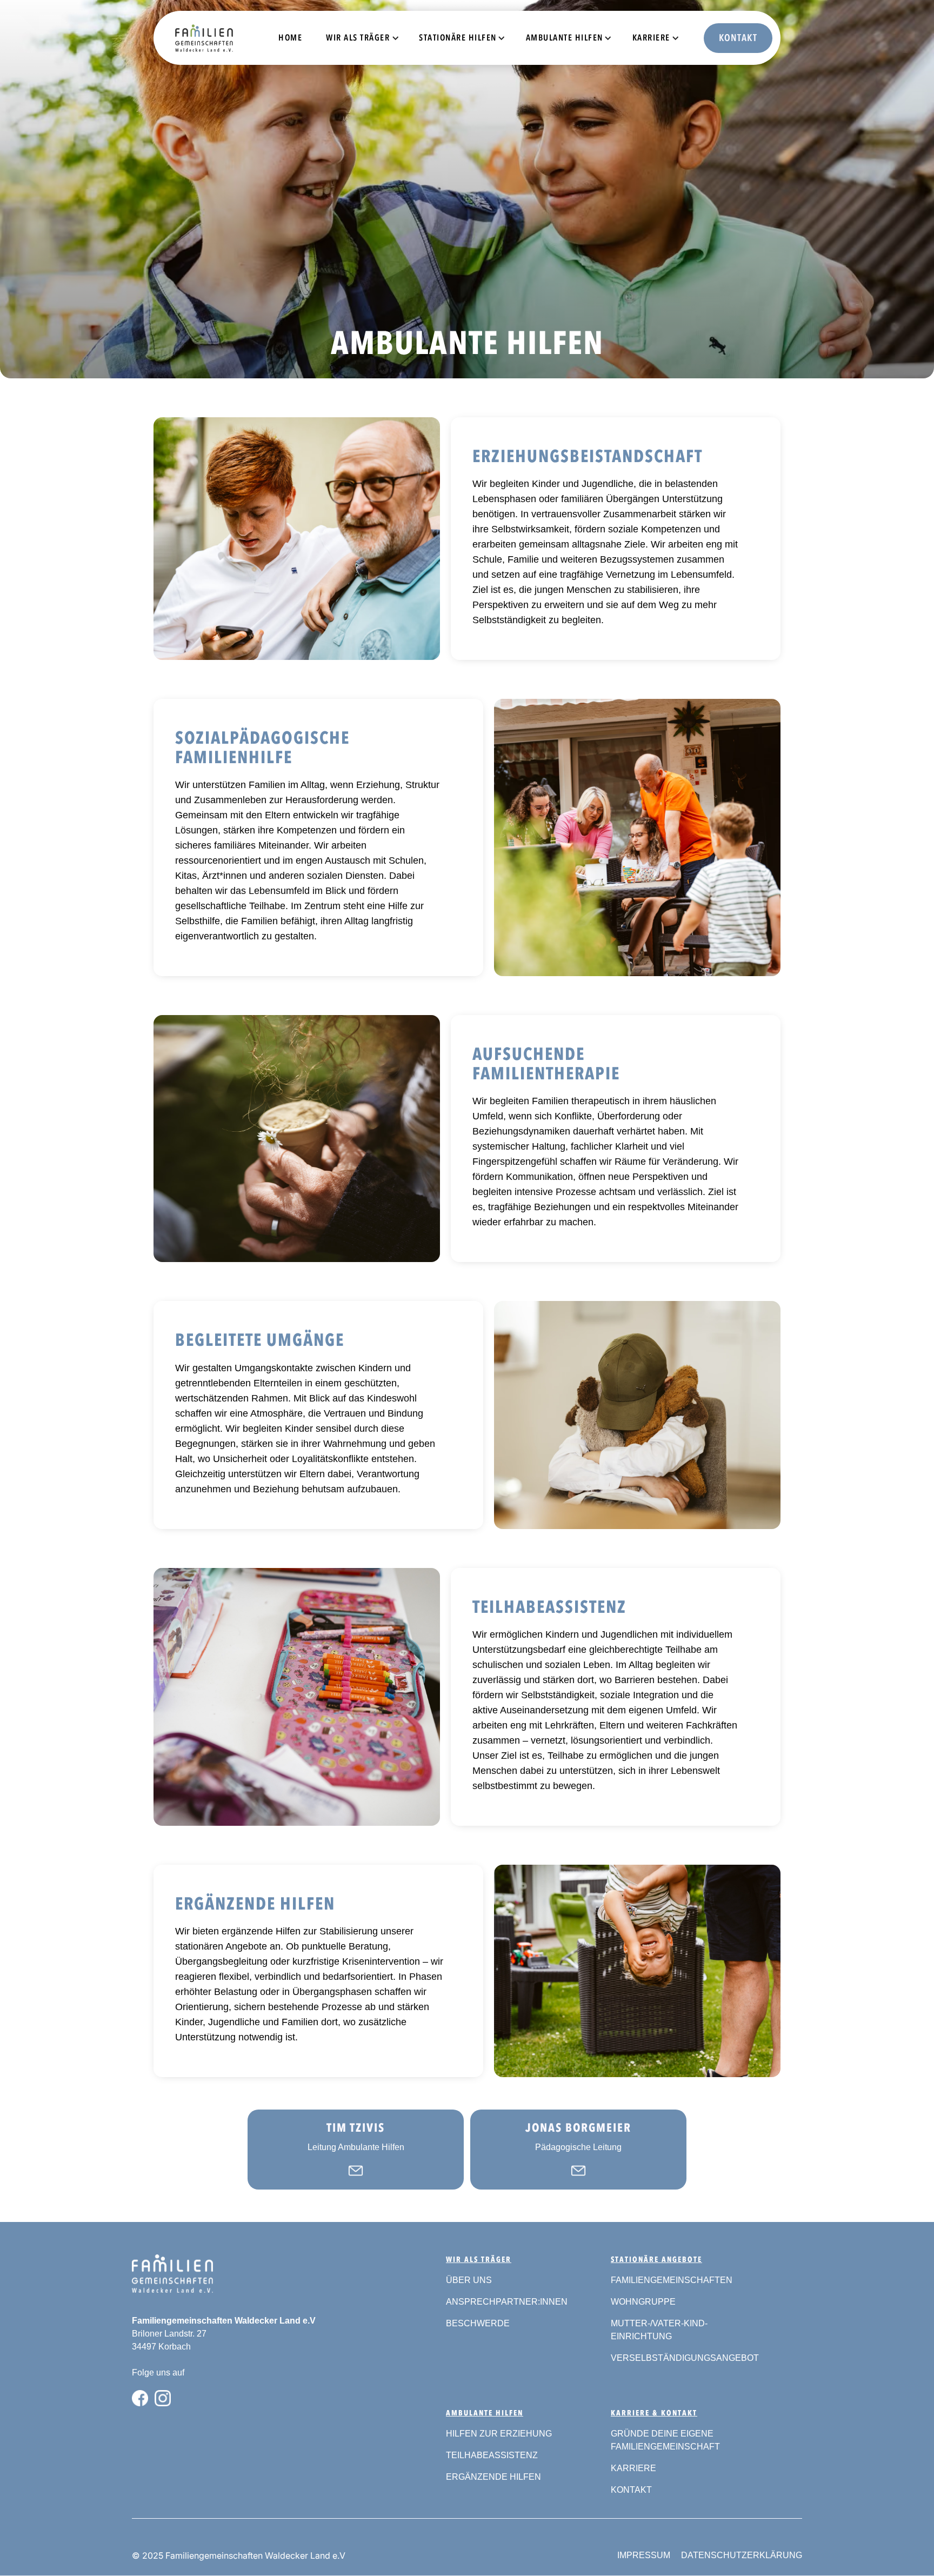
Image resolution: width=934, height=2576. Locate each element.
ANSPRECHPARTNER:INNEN (507, 2302)
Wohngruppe (643, 2302)
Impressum (644, 2555)
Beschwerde (478, 2323)
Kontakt (738, 38)
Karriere (633, 2468)
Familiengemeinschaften (672, 2280)
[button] (359, 38)
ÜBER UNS (469, 2280)
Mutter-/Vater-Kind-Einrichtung (659, 2330)
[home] (182, 38)
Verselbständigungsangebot (685, 2358)
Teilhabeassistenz (492, 2455)
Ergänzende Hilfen (493, 2477)
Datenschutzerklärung (742, 2555)
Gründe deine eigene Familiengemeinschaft (665, 2440)
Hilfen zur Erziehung (499, 2434)
